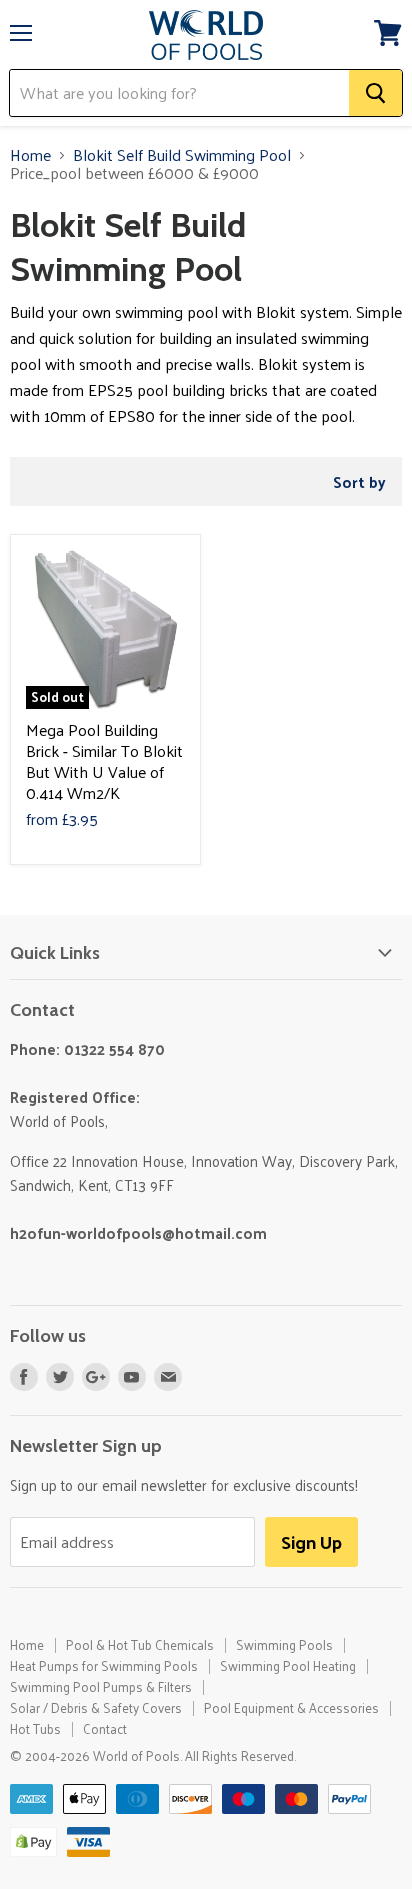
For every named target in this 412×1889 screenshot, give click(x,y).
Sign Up (311, 1541)
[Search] (375, 93)
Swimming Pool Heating (288, 1665)
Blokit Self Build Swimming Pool (182, 155)
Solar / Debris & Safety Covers (96, 1707)
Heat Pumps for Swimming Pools (104, 1665)
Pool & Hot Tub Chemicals (140, 1644)
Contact (105, 1728)
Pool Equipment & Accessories (291, 1707)
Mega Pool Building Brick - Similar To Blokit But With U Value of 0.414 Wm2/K (104, 761)
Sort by (359, 481)
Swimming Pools (284, 1644)
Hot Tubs (35, 1728)
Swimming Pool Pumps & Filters (101, 1686)
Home (30, 155)
